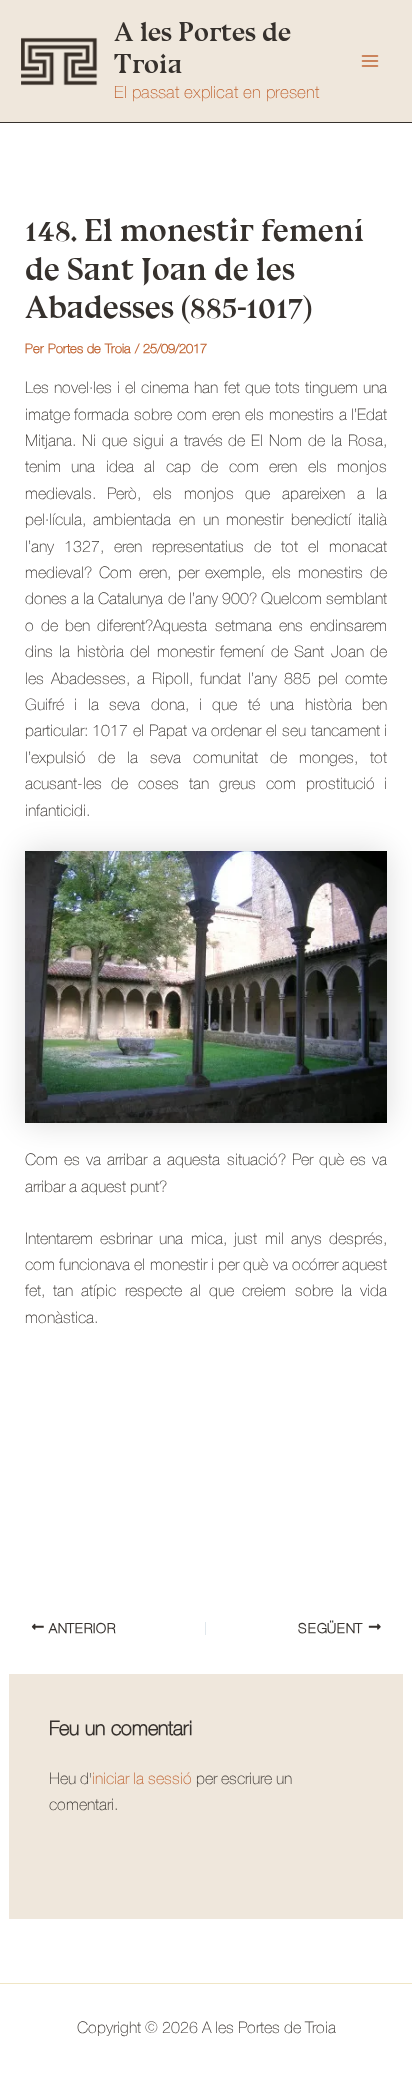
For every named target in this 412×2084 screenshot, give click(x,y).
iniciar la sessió (142, 1780)
